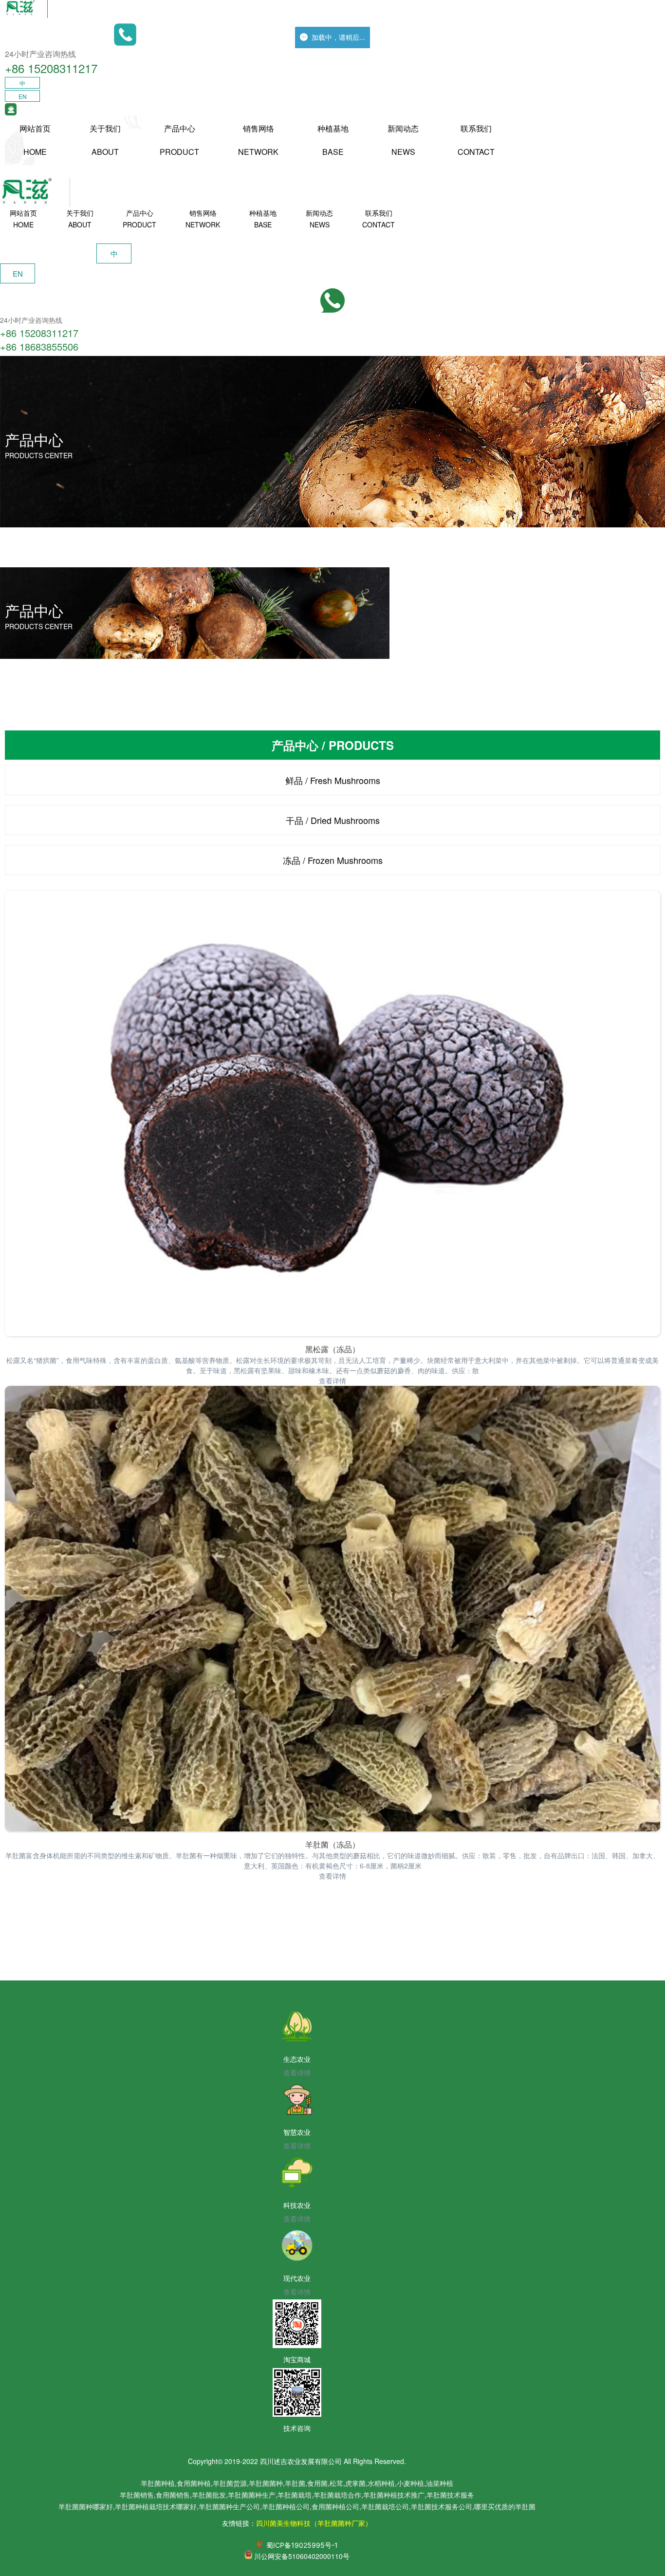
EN (23, 96)
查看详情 (332, 1381)
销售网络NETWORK (258, 140)
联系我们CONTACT (476, 140)
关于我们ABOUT (105, 140)
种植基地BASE (333, 140)
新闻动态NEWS (403, 140)
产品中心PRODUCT (179, 140)
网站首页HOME (35, 140)
